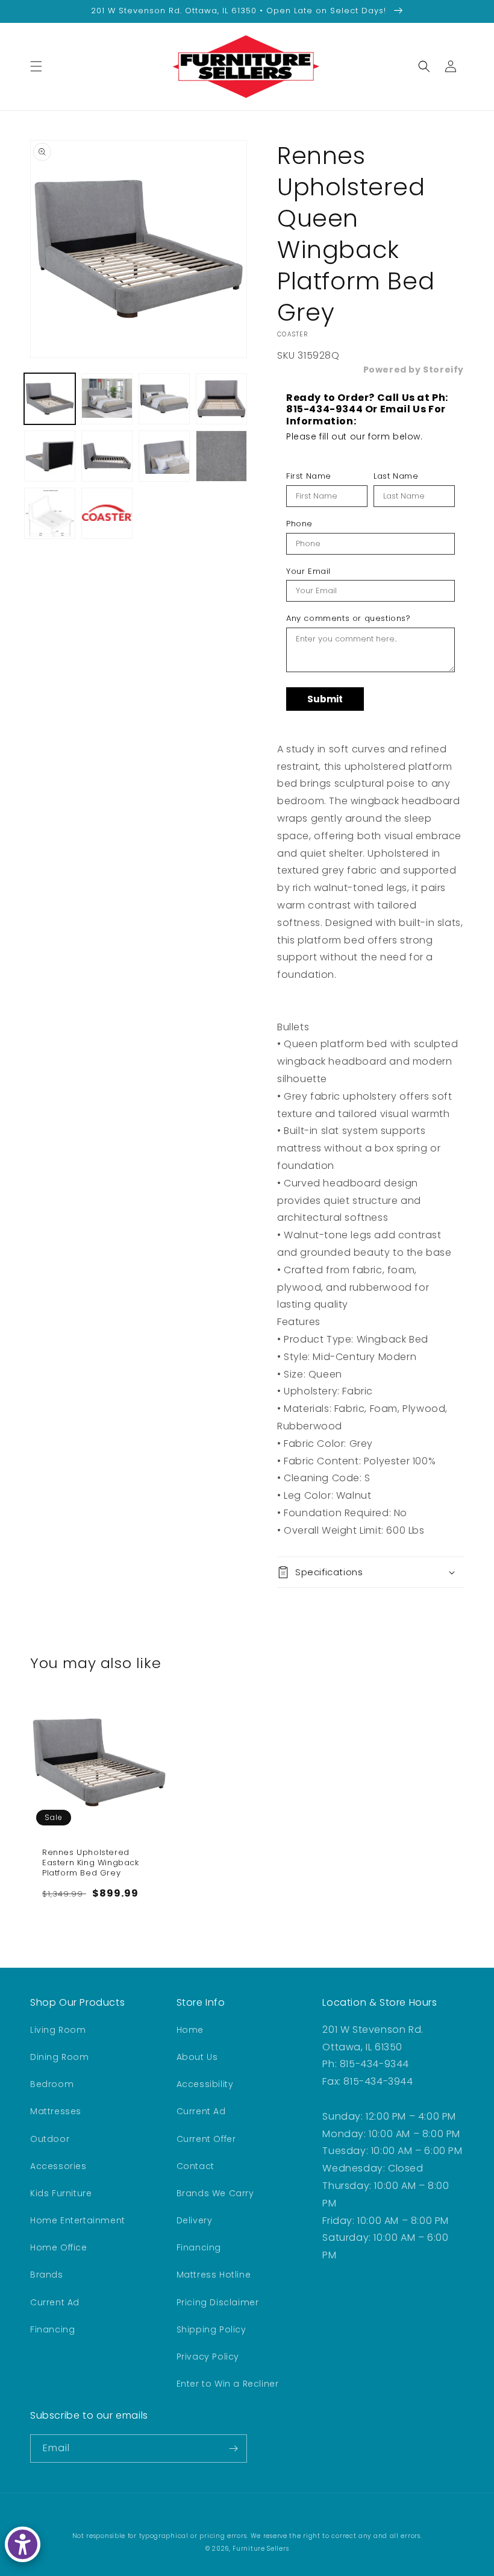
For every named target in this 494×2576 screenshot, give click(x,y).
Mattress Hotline (214, 2275)
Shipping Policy (211, 2329)
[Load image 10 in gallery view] (107, 513)
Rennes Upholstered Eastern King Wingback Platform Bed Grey (91, 1863)
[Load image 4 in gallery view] (221, 399)
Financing (52, 2329)
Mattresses (56, 2111)
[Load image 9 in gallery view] (50, 513)
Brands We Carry (215, 2193)
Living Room (58, 2030)
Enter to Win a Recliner (228, 2384)
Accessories (58, 2166)
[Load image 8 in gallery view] (221, 456)
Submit (325, 699)
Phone (299, 524)
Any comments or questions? (349, 619)
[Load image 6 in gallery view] (107, 456)
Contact (195, 2166)
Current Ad (55, 2302)
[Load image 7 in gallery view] (164, 456)
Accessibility (205, 2084)
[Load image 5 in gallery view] (50, 456)
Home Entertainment (78, 2220)
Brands (47, 2275)
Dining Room (60, 2057)
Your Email (308, 572)
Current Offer (206, 2139)
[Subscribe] (233, 2448)
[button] (36, 66)
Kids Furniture (61, 2193)
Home (190, 2030)
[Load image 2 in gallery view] (107, 399)
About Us (197, 2057)
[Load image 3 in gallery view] (164, 399)
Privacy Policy (208, 2357)
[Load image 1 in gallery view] (50, 399)
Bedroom (52, 2084)
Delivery (195, 2220)
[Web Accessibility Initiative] (23, 2544)
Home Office (59, 2247)
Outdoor (50, 2139)
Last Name (396, 476)
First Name (309, 476)
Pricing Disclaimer (218, 2302)
